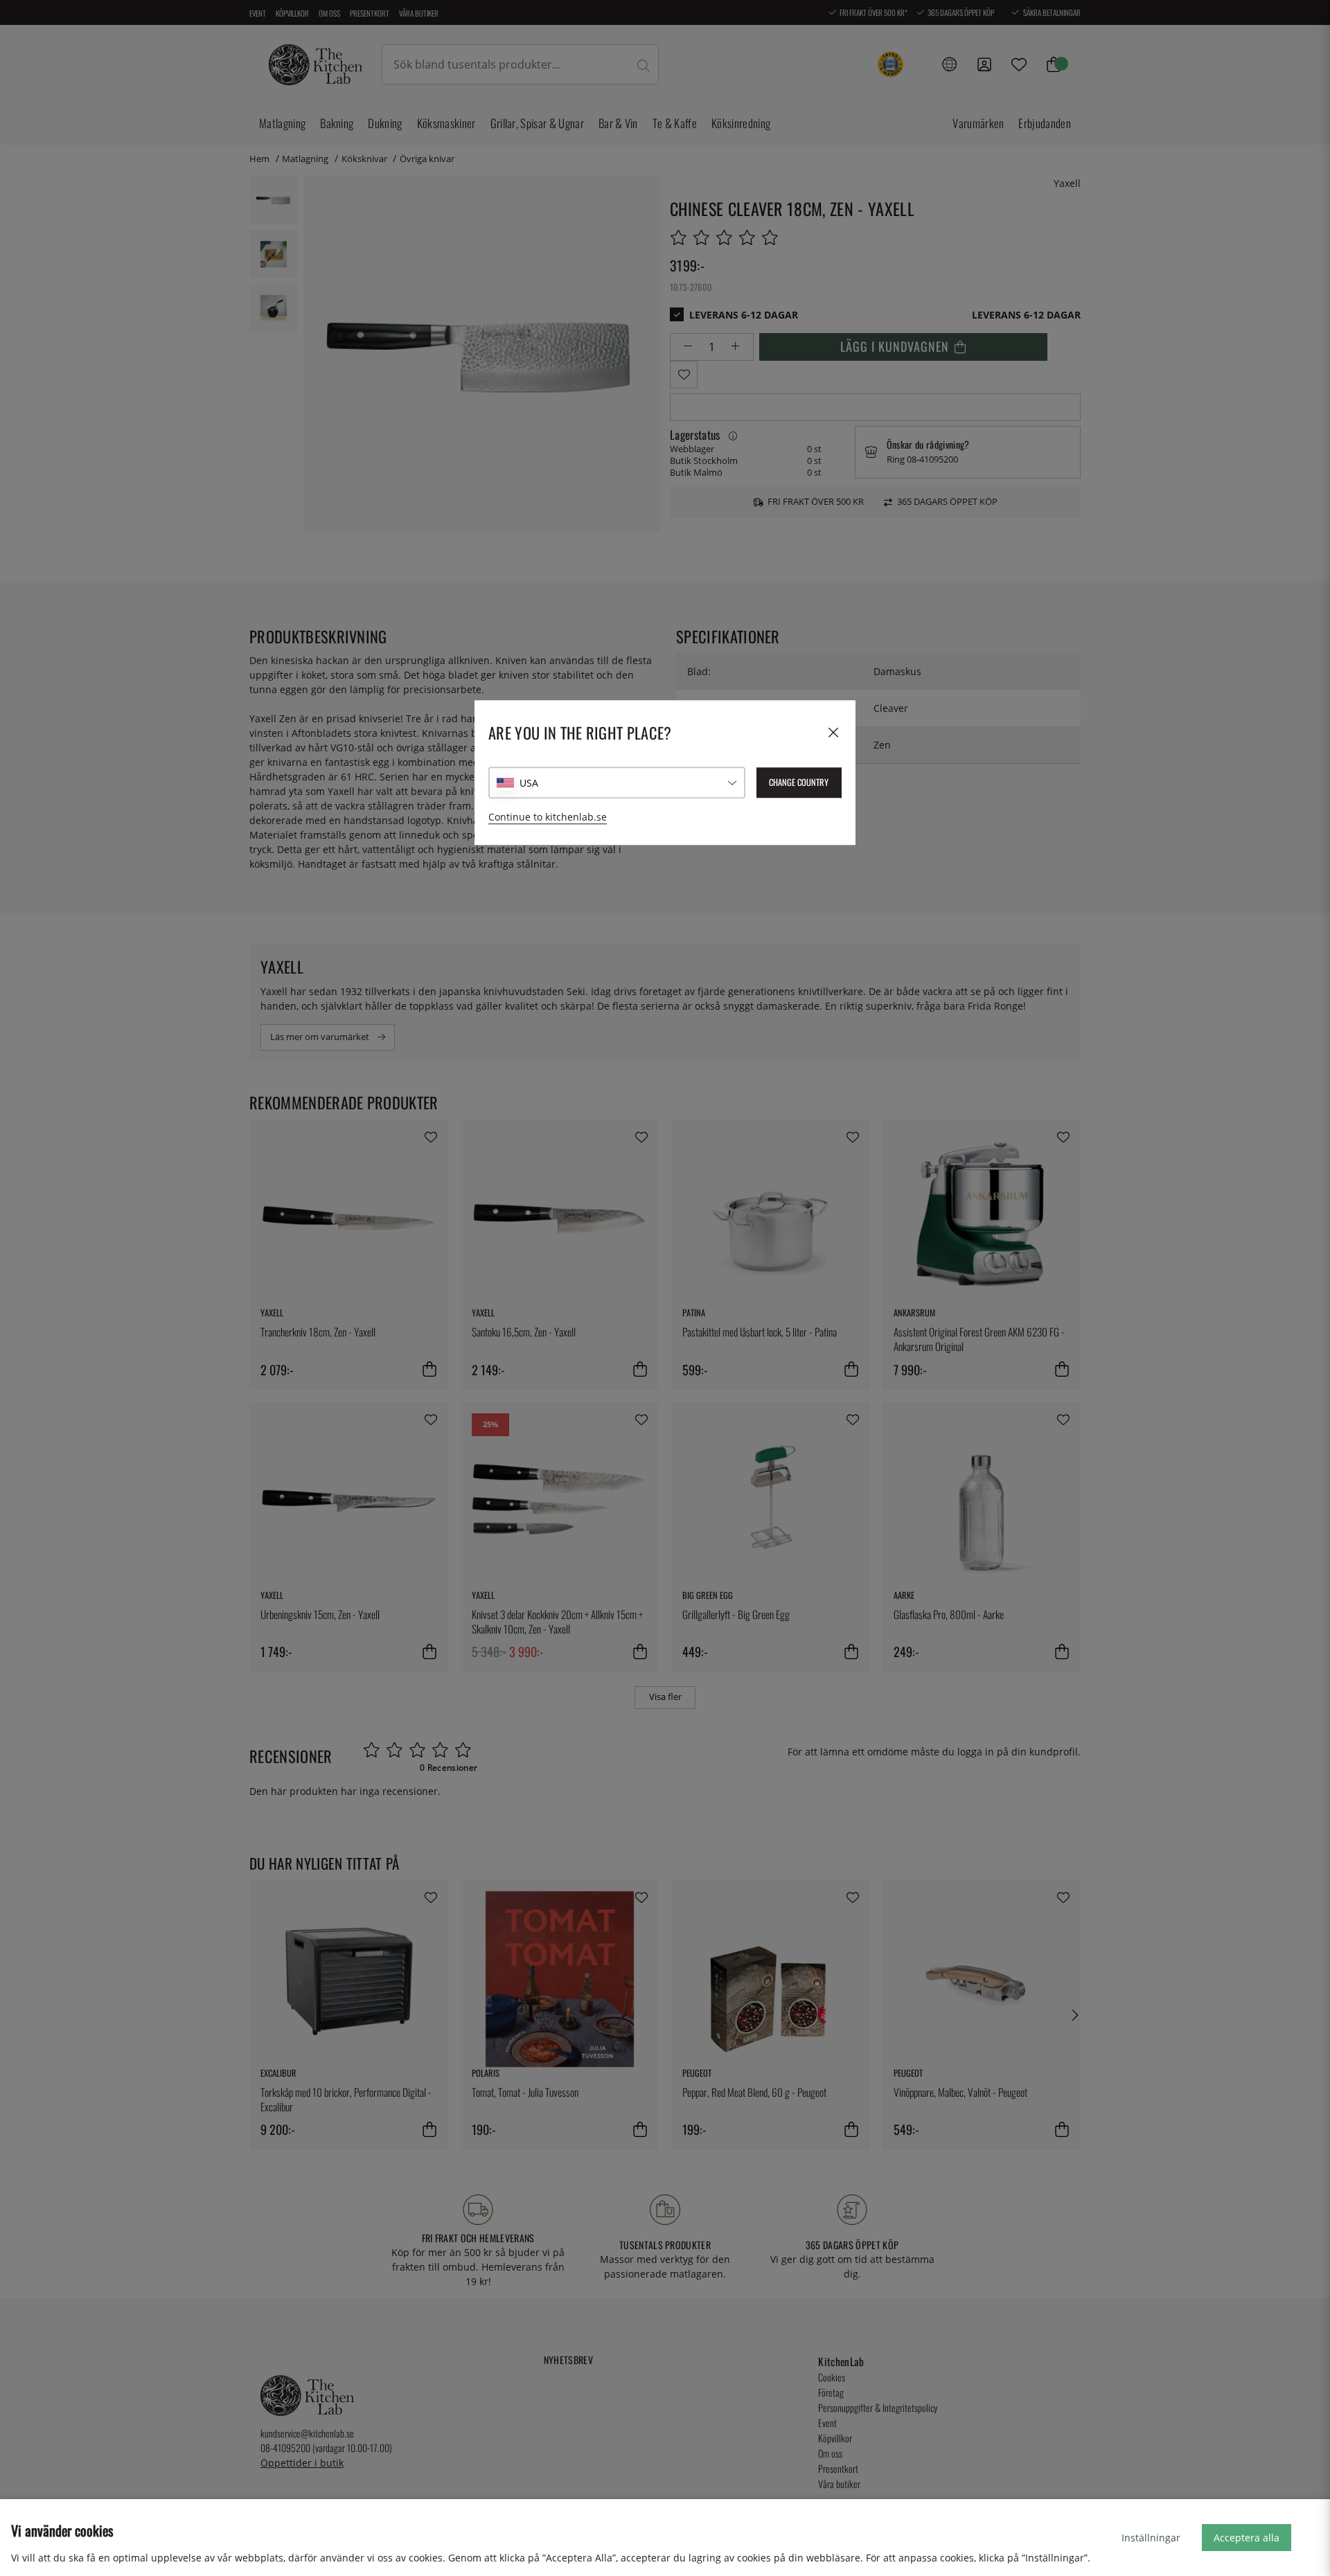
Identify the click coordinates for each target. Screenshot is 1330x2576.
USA (529, 783)
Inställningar (1151, 2538)
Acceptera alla (1247, 2538)
